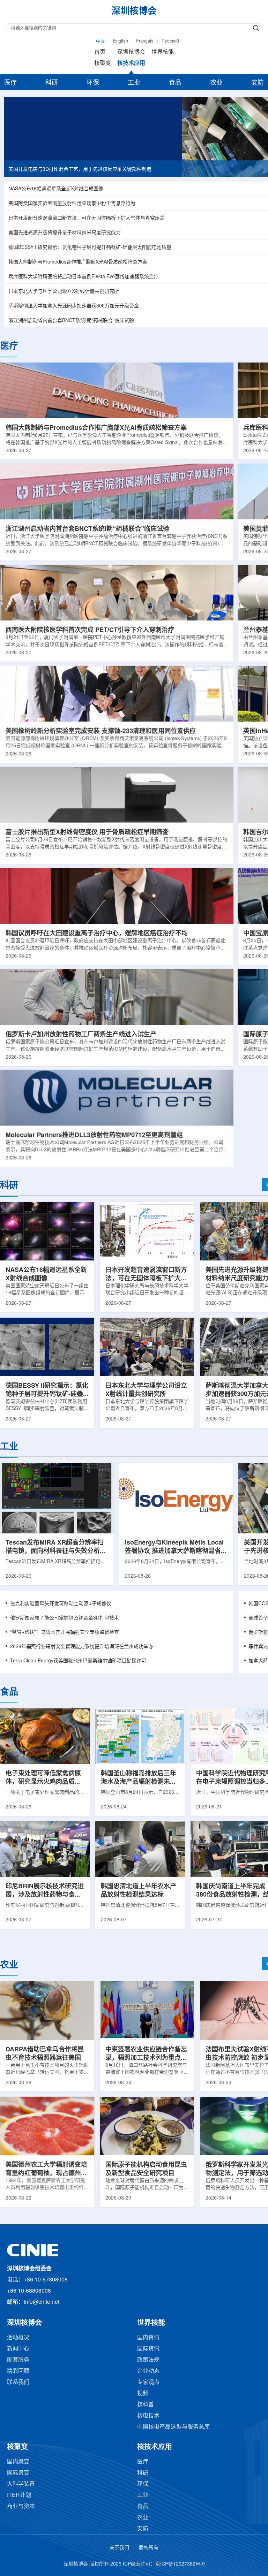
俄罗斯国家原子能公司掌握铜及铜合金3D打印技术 (65, 1618)
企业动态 (148, 2371)
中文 (100, 41)
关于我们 (119, 2548)
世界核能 (163, 52)
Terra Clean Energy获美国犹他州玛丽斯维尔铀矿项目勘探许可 (78, 1661)
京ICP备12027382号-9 (180, 2564)
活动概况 (18, 2338)
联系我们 (18, 2382)
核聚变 (103, 63)
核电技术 (148, 2416)
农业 (216, 83)
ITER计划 (19, 2495)
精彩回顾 (18, 2371)
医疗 (10, 83)
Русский (170, 41)
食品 (175, 83)
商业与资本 (21, 2506)
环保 (93, 83)
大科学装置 (21, 2484)
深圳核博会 (131, 52)
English (121, 41)
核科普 (146, 2405)
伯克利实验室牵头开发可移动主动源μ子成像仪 (61, 1604)
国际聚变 (18, 2473)
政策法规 (148, 2360)
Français (145, 41)
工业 (134, 83)
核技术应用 (131, 63)
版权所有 (149, 2548)
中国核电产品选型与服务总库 (173, 2427)
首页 (100, 52)
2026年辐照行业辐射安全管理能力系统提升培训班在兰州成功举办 (82, 1647)
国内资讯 (148, 2338)
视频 (143, 2394)
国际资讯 (148, 2349)
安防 (258, 83)
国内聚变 (18, 2462)
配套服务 (18, 2360)
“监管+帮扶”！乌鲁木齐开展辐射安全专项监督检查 (65, 1633)
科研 (52, 83)
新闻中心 (18, 2349)
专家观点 (148, 2382)
